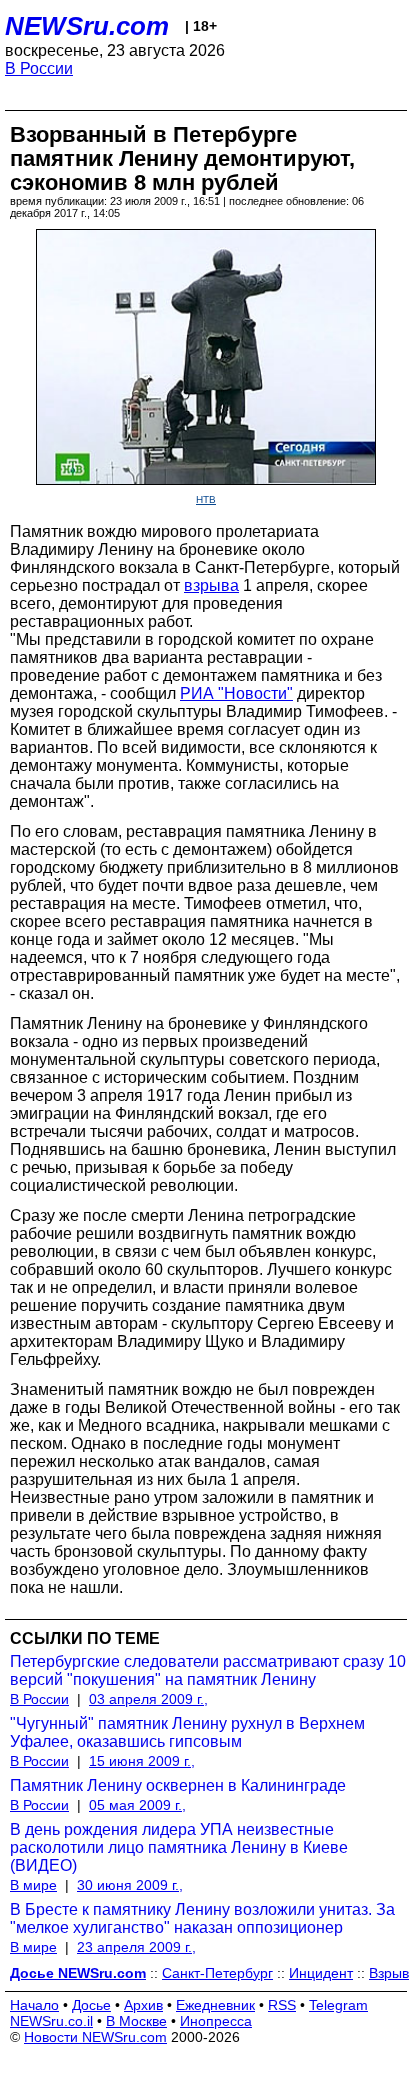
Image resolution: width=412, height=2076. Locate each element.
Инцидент (321, 1973)
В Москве (136, 2021)
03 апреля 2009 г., (148, 1699)
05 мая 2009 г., (137, 1805)
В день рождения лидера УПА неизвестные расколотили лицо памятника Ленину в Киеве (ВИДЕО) (179, 1847)
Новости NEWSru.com (95, 2037)
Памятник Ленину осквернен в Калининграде (178, 1785)
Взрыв (389, 1973)
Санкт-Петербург (217, 1973)
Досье (91, 2005)
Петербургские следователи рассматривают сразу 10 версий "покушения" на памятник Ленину (208, 1670)
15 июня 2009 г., (142, 1761)
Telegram (338, 2005)
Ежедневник (215, 2005)
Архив (143, 2005)
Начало (34, 2005)
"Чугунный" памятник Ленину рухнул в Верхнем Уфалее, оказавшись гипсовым (187, 1732)
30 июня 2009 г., (130, 1885)
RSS (282, 2005)
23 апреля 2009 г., (136, 1947)
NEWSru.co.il (51, 2021)
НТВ (206, 499)
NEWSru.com (87, 26)
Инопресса (216, 2021)
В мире (33, 1885)
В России (39, 68)
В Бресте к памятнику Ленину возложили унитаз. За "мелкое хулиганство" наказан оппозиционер (202, 1918)
